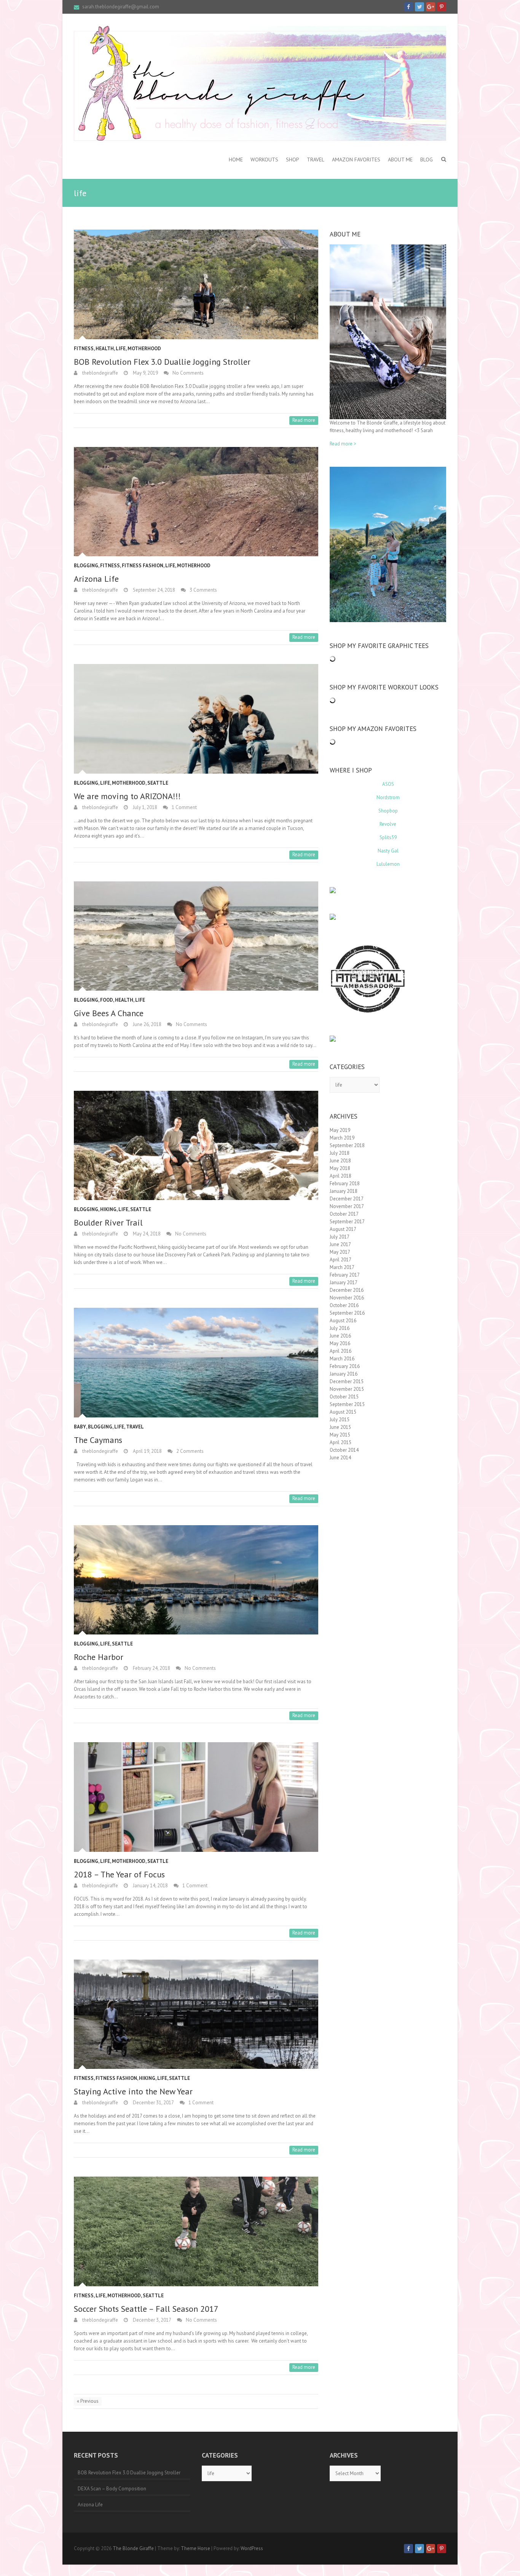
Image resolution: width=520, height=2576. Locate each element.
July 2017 (340, 1237)
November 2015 (347, 1389)
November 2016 (347, 1298)
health (105, 349)
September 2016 (347, 1313)
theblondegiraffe (100, 373)
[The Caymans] (196, 1362)
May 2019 (340, 1130)
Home (236, 160)
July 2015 (340, 1420)
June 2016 (340, 1336)
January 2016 (344, 1374)
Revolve (388, 824)
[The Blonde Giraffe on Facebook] (408, 7)
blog (427, 160)
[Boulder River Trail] (196, 1145)
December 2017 (347, 1199)
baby (80, 1427)
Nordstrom (388, 797)
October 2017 (344, 1214)
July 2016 (340, 1328)
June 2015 (340, 1427)
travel (135, 1427)
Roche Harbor (99, 1657)
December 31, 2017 (153, 2103)
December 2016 (347, 1290)
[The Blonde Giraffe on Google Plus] (431, 7)
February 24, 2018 (151, 1668)
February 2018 (345, 1183)
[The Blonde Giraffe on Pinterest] (442, 7)
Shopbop (388, 811)
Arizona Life (96, 579)
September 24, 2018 (153, 590)
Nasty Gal (388, 851)
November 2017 (347, 1206)
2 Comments (190, 1451)
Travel (316, 160)
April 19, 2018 (147, 1451)
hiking (108, 1209)
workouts (264, 160)
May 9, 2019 (145, 373)
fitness (84, 349)
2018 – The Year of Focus (119, 1874)
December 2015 (347, 1381)
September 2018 (347, 1145)
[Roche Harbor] (196, 1580)
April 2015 (341, 1442)
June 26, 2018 (147, 1024)
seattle (158, 783)
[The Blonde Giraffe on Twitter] (420, 7)
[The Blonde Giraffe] (260, 83)
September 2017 (347, 1222)
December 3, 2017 (152, 2320)
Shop (293, 160)
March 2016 (342, 1359)
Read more (304, 420)
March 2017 (342, 1267)
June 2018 (340, 1161)
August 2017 (343, 1229)
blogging (86, 566)
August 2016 (343, 1321)
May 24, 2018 (146, 1234)
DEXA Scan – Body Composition (112, 2489)
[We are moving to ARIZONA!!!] (196, 719)
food (107, 1000)
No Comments (188, 373)
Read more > (343, 444)
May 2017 (340, 1252)
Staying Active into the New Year (133, 2091)
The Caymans (98, 1440)
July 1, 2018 (144, 807)
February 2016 (345, 1366)
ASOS (388, 784)
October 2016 (344, 1305)
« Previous (88, 2401)
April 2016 (341, 1351)
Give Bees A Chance (109, 1013)
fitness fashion (143, 566)
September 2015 (347, 1404)
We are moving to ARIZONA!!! (127, 796)
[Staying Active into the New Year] (196, 2014)
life (121, 349)
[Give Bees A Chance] (196, 936)
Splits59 (388, 837)
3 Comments (203, 590)
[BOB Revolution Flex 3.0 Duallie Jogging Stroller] (196, 284)
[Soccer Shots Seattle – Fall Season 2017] (196, 2231)
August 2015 (343, 1412)
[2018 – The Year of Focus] (196, 1797)
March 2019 (342, 1138)
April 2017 (341, 1260)
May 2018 (340, 1168)
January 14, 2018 (150, 1886)
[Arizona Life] (196, 502)
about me (400, 160)
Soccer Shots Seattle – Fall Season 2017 (146, 2309)
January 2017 (344, 1282)
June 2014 (340, 1458)
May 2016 (340, 1343)
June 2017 (340, 1244)
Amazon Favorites (356, 160)
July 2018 (340, 1153)
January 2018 (344, 1191)
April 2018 (341, 1176)
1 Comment (184, 807)
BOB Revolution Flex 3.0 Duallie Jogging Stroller (162, 362)
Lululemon (388, 864)
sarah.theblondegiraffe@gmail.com (121, 7)
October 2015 (344, 1397)
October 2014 (344, 1450)
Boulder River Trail (108, 1223)
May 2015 (340, 1435)
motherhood (144, 349)
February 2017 (345, 1275)
